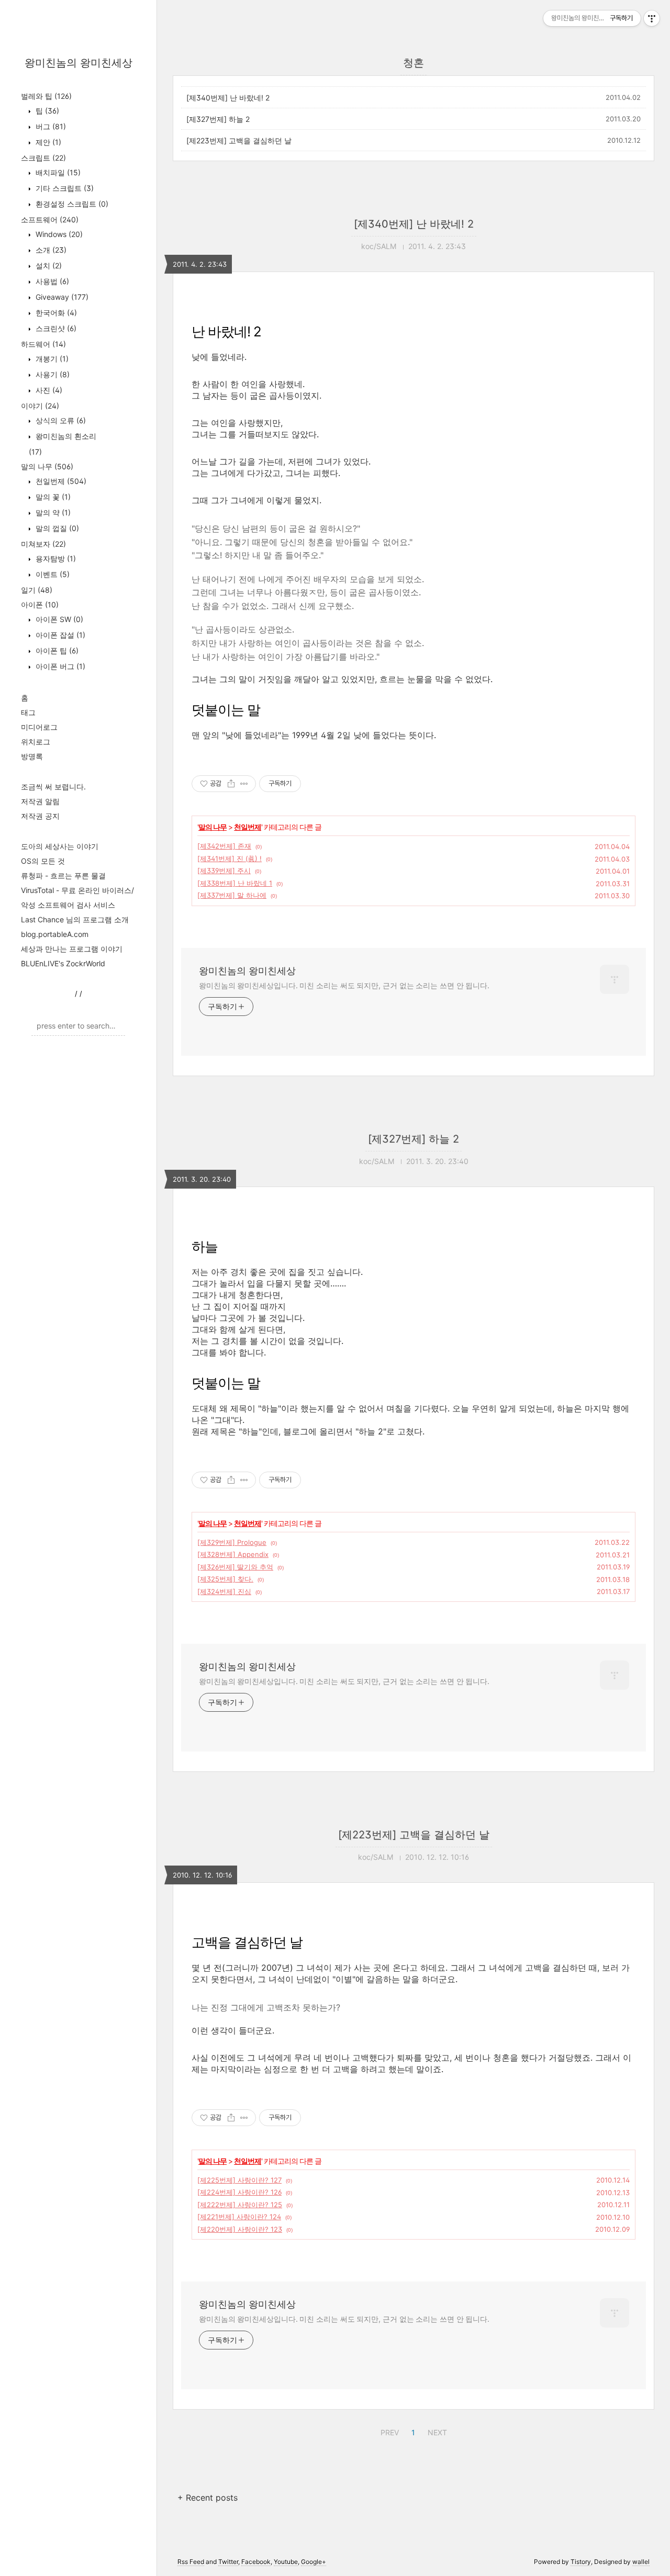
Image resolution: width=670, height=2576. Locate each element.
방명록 (32, 756)
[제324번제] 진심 (224, 1591)
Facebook (256, 2562)
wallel (641, 2562)
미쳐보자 (43, 544)
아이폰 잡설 (59, 635)
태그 (28, 712)
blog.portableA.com (55, 934)
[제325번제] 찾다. (225, 1579)
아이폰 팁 (56, 651)
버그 (50, 126)
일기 (37, 590)
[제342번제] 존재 (224, 846)
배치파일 (57, 172)
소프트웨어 (50, 219)
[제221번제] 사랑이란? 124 (239, 2217)
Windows (58, 234)
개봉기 (51, 359)
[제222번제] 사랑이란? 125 (240, 2205)
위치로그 (36, 742)
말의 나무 (47, 466)
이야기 (40, 406)
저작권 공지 (40, 816)
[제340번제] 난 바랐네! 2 (228, 98)
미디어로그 (39, 727)
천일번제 (60, 481)
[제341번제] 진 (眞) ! (230, 858)
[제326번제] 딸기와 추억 (235, 1567)
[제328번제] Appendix (233, 1554)
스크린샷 (55, 328)
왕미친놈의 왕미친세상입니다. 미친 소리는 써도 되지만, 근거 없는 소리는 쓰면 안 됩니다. (344, 985)
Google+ (314, 2562)
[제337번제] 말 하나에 (232, 895)
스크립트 (43, 158)
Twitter (228, 2562)
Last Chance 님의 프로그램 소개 (75, 919)
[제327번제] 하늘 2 (218, 119)
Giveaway (61, 297)
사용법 (51, 281)
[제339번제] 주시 (224, 871)
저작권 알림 (40, 801)
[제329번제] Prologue (232, 1542)
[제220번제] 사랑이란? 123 (240, 2229)
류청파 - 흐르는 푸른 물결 (63, 875)
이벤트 (52, 574)
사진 (48, 390)
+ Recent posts (208, 2498)
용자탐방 (55, 558)
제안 (47, 142)
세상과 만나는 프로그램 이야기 (72, 949)
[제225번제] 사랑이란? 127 (239, 2180)
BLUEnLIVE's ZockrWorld (63, 963)
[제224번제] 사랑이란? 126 (239, 2192)
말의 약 (52, 512)
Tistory (581, 2562)
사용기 (52, 374)
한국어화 (55, 313)
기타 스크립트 (64, 188)
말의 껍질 (56, 528)
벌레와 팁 (46, 96)
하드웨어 (43, 344)
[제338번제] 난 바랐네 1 (235, 883)
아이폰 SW (58, 619)
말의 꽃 (52, 497)
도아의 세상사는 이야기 (60, 846)
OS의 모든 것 (43, 861)
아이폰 (40, 605)
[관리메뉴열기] (652, 18)
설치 (48, 265)
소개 (50, 250)
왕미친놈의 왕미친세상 (79, 63)
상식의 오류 (60, 420)
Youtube (286, 2562)
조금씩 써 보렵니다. (53, 787)
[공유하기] (231, 784)
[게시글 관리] (244, 784)
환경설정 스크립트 (71, 204)
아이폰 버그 (59, 666)
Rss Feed (191, 2562)
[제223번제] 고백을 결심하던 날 (239, 140)
